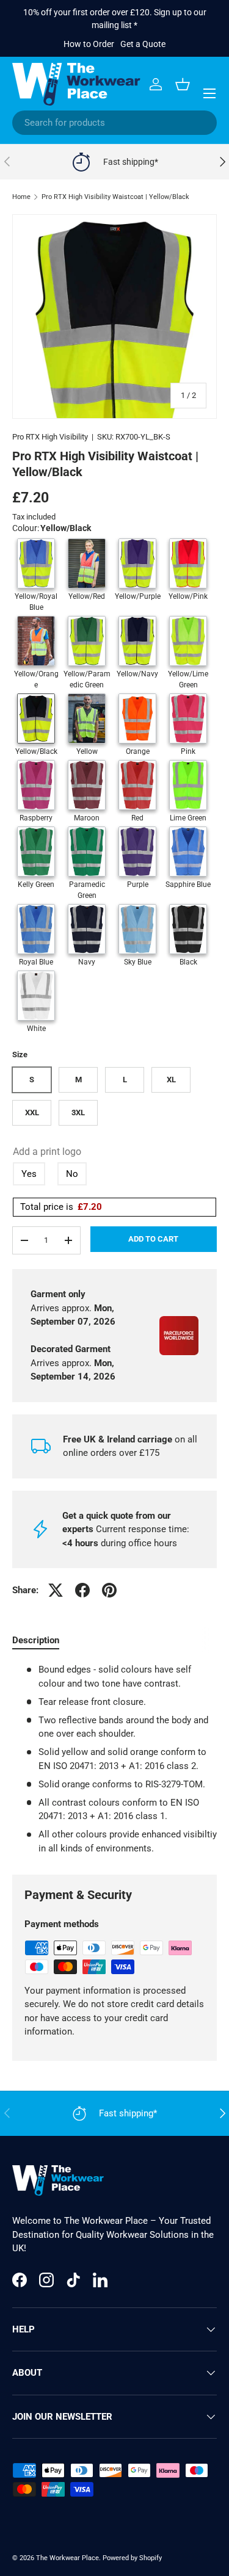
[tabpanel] (114, 1759)
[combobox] (114, 123)
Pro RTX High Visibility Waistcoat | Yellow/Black (115, 197)
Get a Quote (143, 44)
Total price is (61, 1207)
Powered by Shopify (132, 2558)
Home (21, 197)
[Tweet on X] (56, 1590)
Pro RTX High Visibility (50, 437)
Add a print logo (47, 1152)
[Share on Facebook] (82, 1590)
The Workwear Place (67, 2558)
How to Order (89, 44)
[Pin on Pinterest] (109, 1590)
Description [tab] (36, 1640)
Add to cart (153, 1239)
